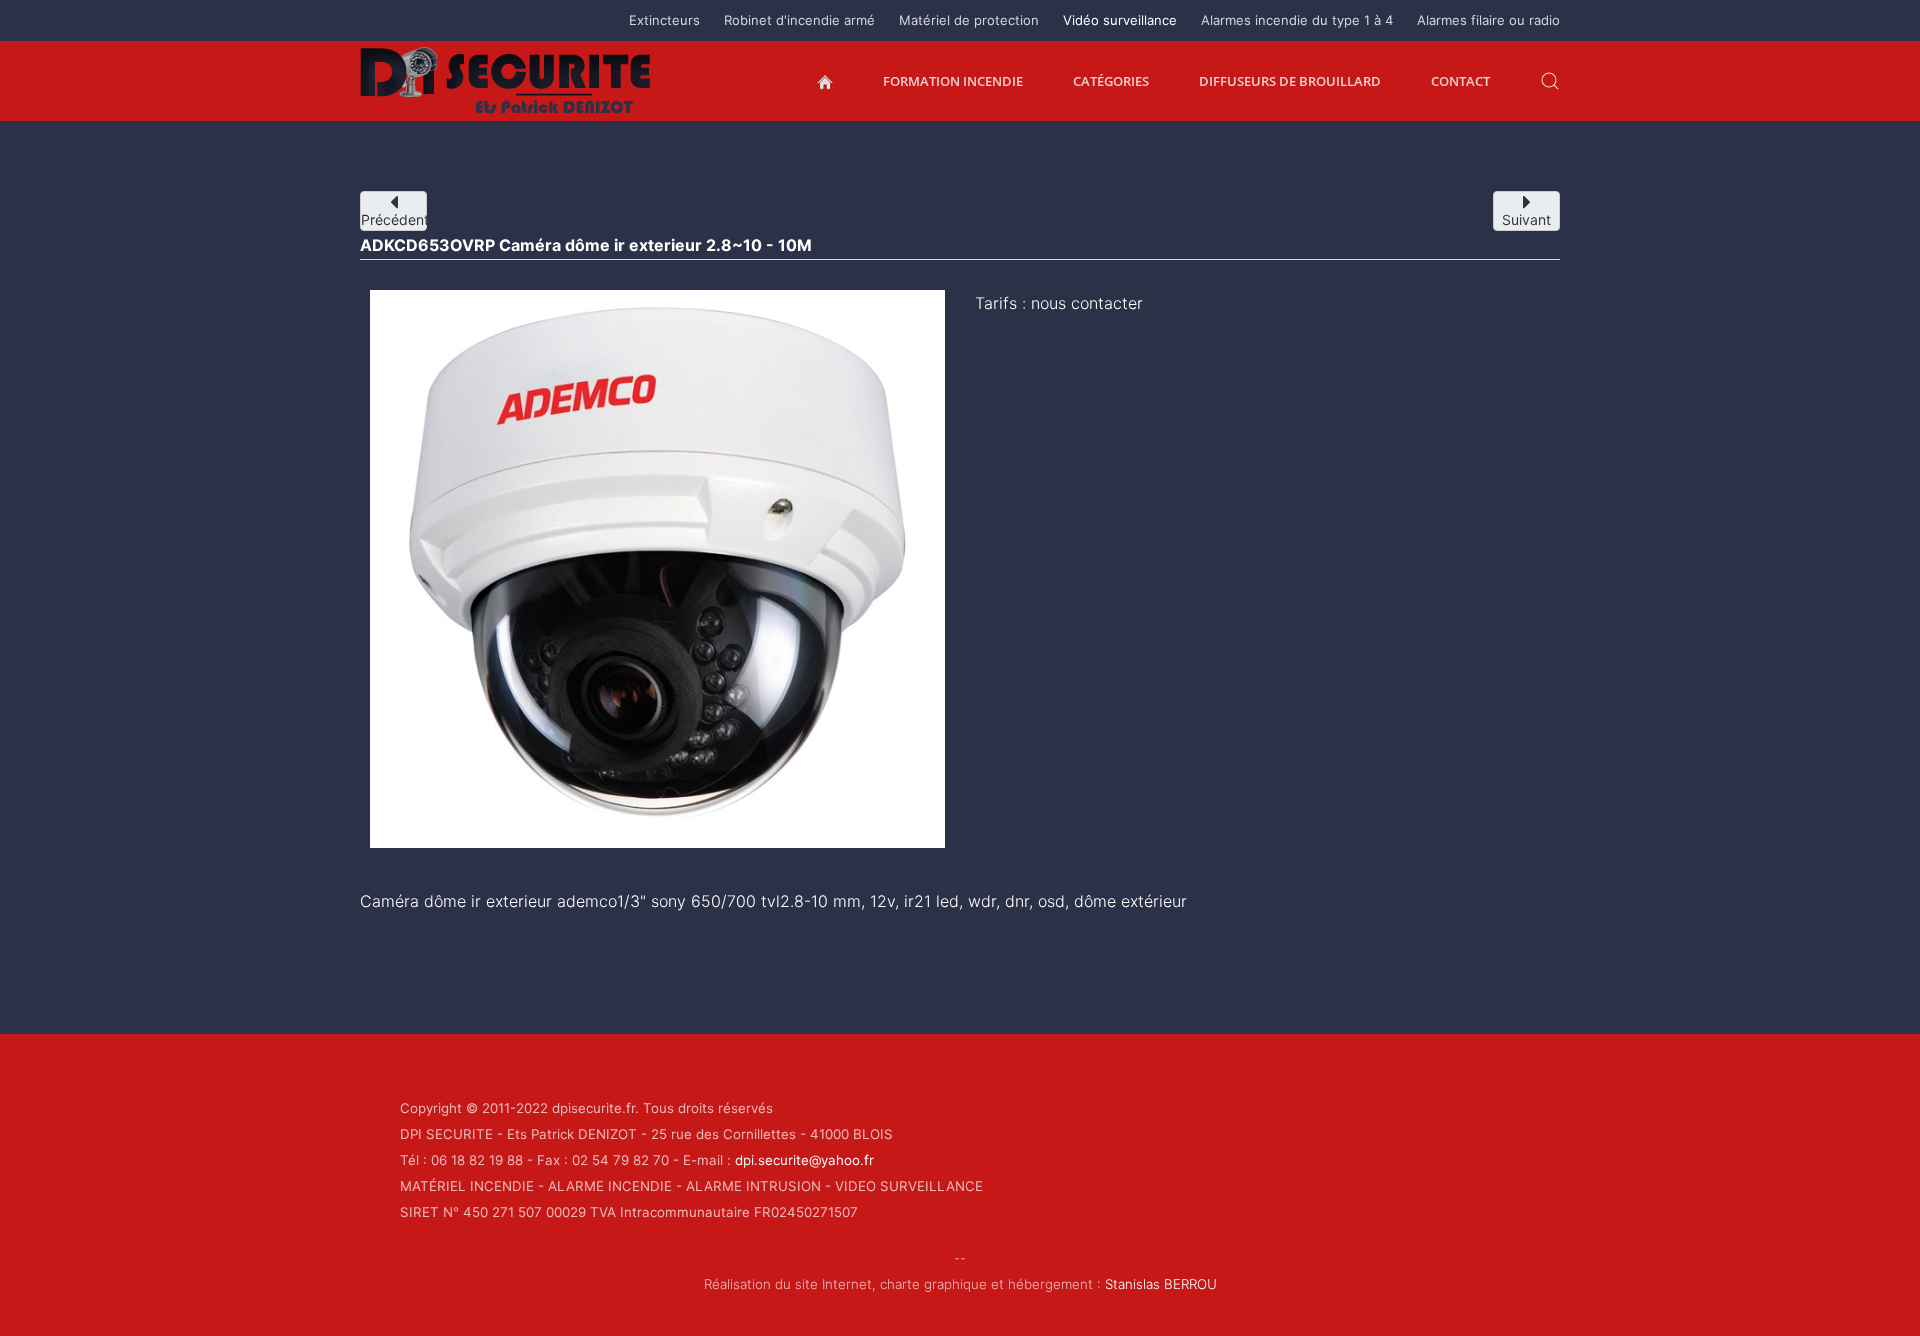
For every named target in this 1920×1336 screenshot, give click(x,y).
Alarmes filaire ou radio (1488, 20)
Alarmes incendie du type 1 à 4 (1297, 20)
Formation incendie (953, 81)
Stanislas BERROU (1161, 1284)
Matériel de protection (969, 20)
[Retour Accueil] (506, 81)
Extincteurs (664, 20)
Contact (1460, 81)
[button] (1550, 81)
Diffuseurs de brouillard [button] (1290, 81)
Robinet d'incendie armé (799, 20)
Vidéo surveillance (1120, 20)
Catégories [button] (1111, 81)
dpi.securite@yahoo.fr (804, 1160)
